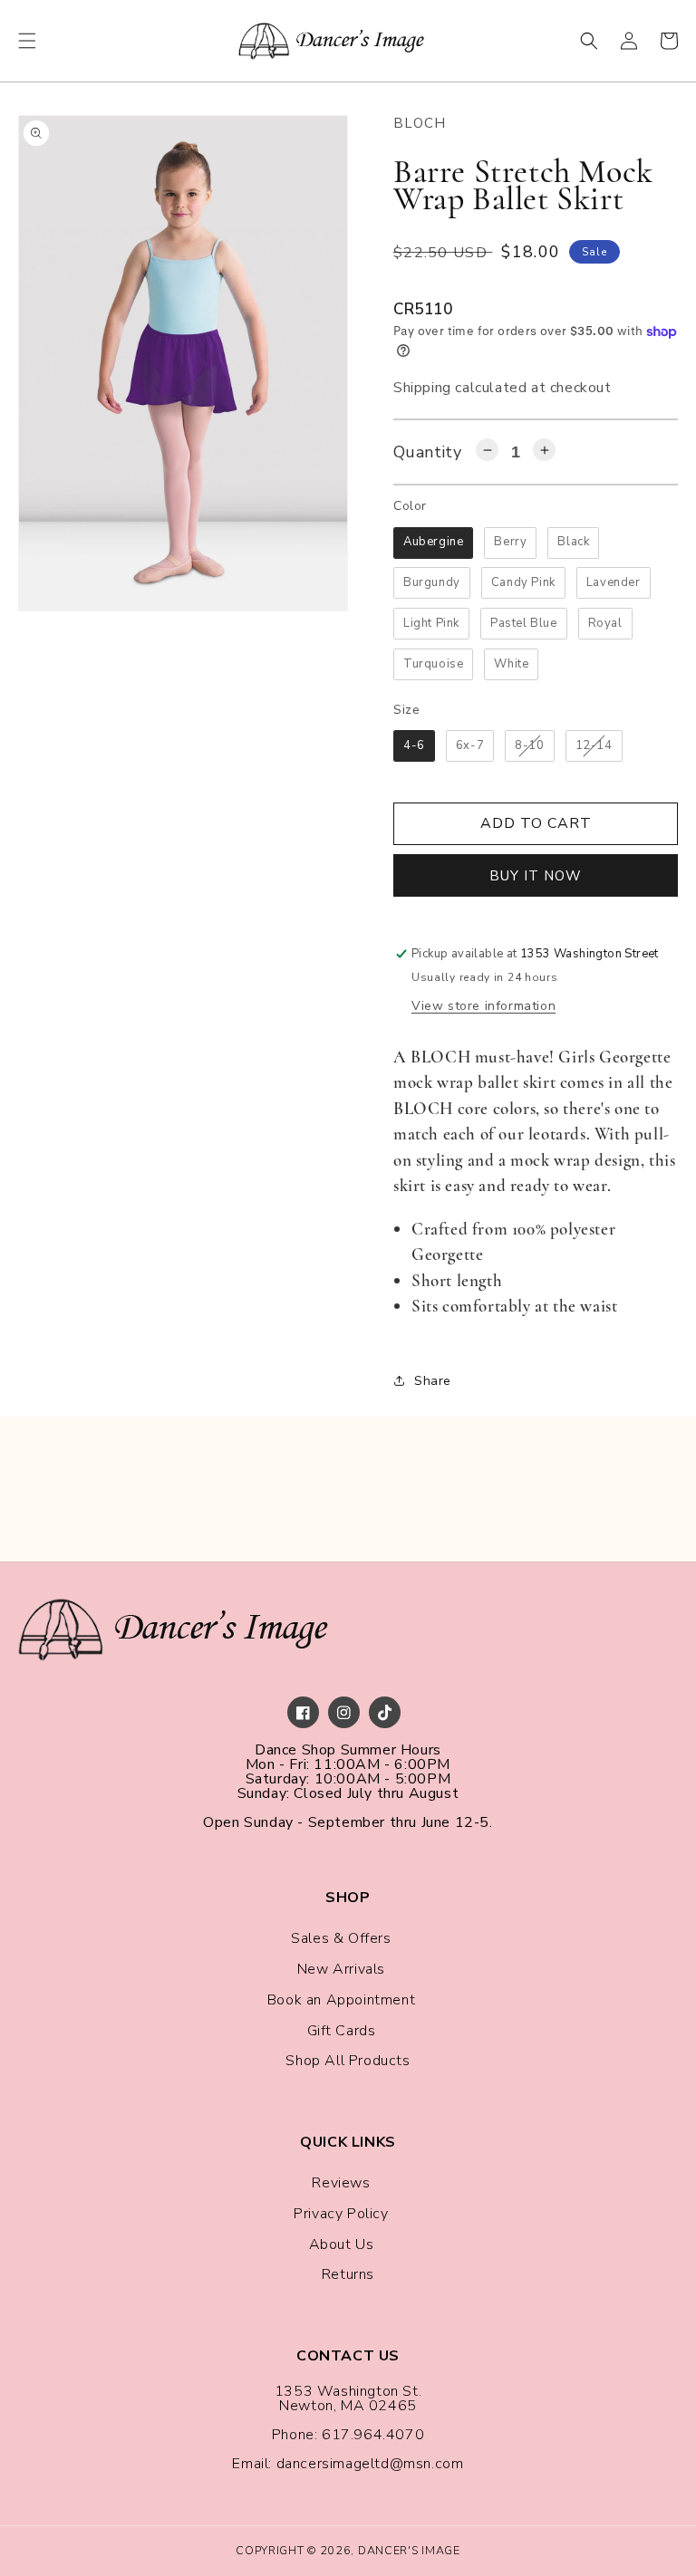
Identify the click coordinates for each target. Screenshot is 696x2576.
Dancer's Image (409, 2550)
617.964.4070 (373, 2435)
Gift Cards (342, 2031)
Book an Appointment (341, 2000)
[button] (27, 41)
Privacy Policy (341, 2214)
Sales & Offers (341, 1938)
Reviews (341, 2183)
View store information (483, 1006)
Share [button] (433, 1381)
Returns (348, 2274)
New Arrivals (341, 1969)
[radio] (433, 543)
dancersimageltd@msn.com (370, 2464)
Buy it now (536, 876)
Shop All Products (348, 2061)
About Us (342, 2244)
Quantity (427, 452)
